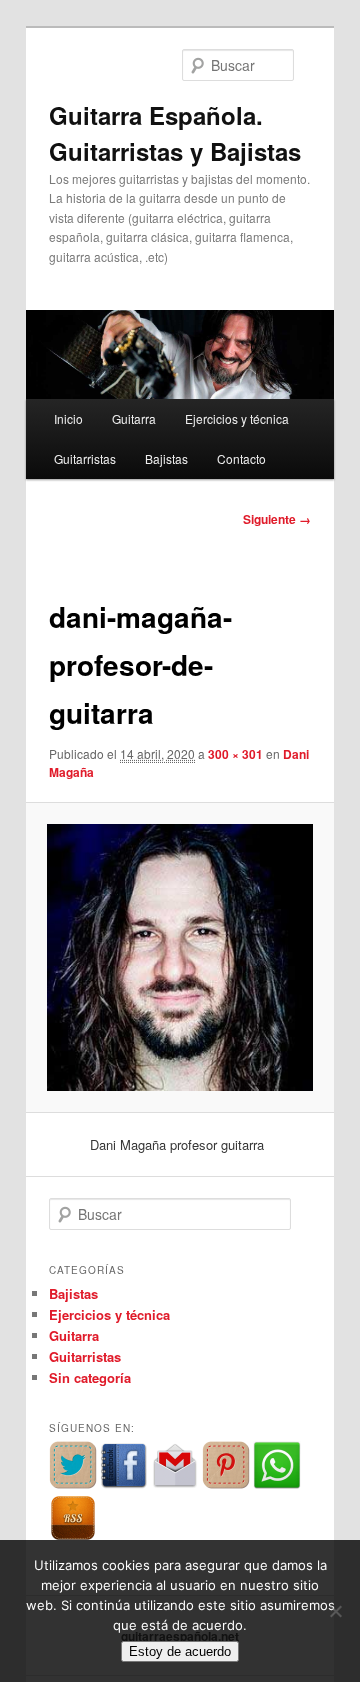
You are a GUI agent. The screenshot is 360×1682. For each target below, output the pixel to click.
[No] (335, 1611)
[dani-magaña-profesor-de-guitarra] (179, 957)
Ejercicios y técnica (237, 418)
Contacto (241, 458)
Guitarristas (85, 458)
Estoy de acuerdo (180, 1651)
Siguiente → (277, 519)
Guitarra (134, 418)
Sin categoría (90, 1377)
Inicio (68, 418)
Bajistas (166, 458)
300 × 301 (235, 754)
